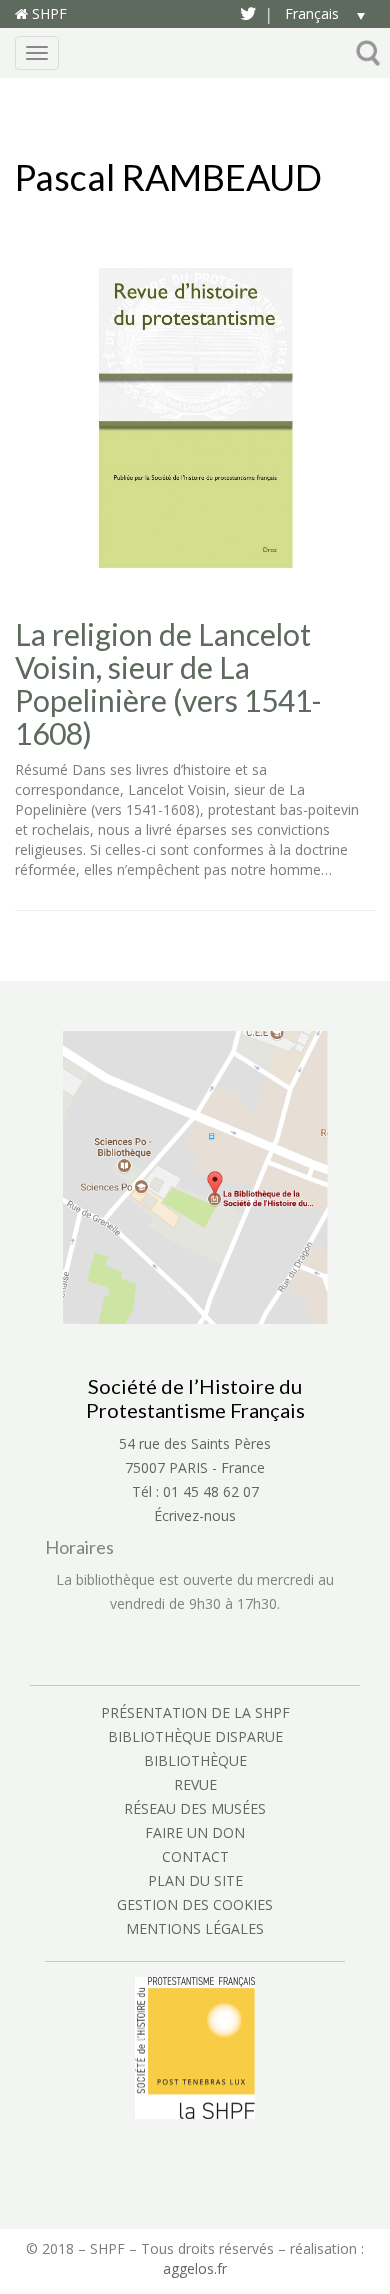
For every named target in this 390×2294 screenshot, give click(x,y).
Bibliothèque (195, 1760)
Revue (195, 1784)
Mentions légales (195, 1928)
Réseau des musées (195, 1808)
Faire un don (195, 1832)
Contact (195, 1856)
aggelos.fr (195, 2268)
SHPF (47, 13)
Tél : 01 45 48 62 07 (195, 1491)
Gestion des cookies (195, 1904)
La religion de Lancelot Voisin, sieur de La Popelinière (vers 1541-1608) (168, 684)
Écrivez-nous (195, 1515)
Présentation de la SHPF (195, 1712)
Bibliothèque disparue (195, 1736)
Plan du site (195, 1880)
